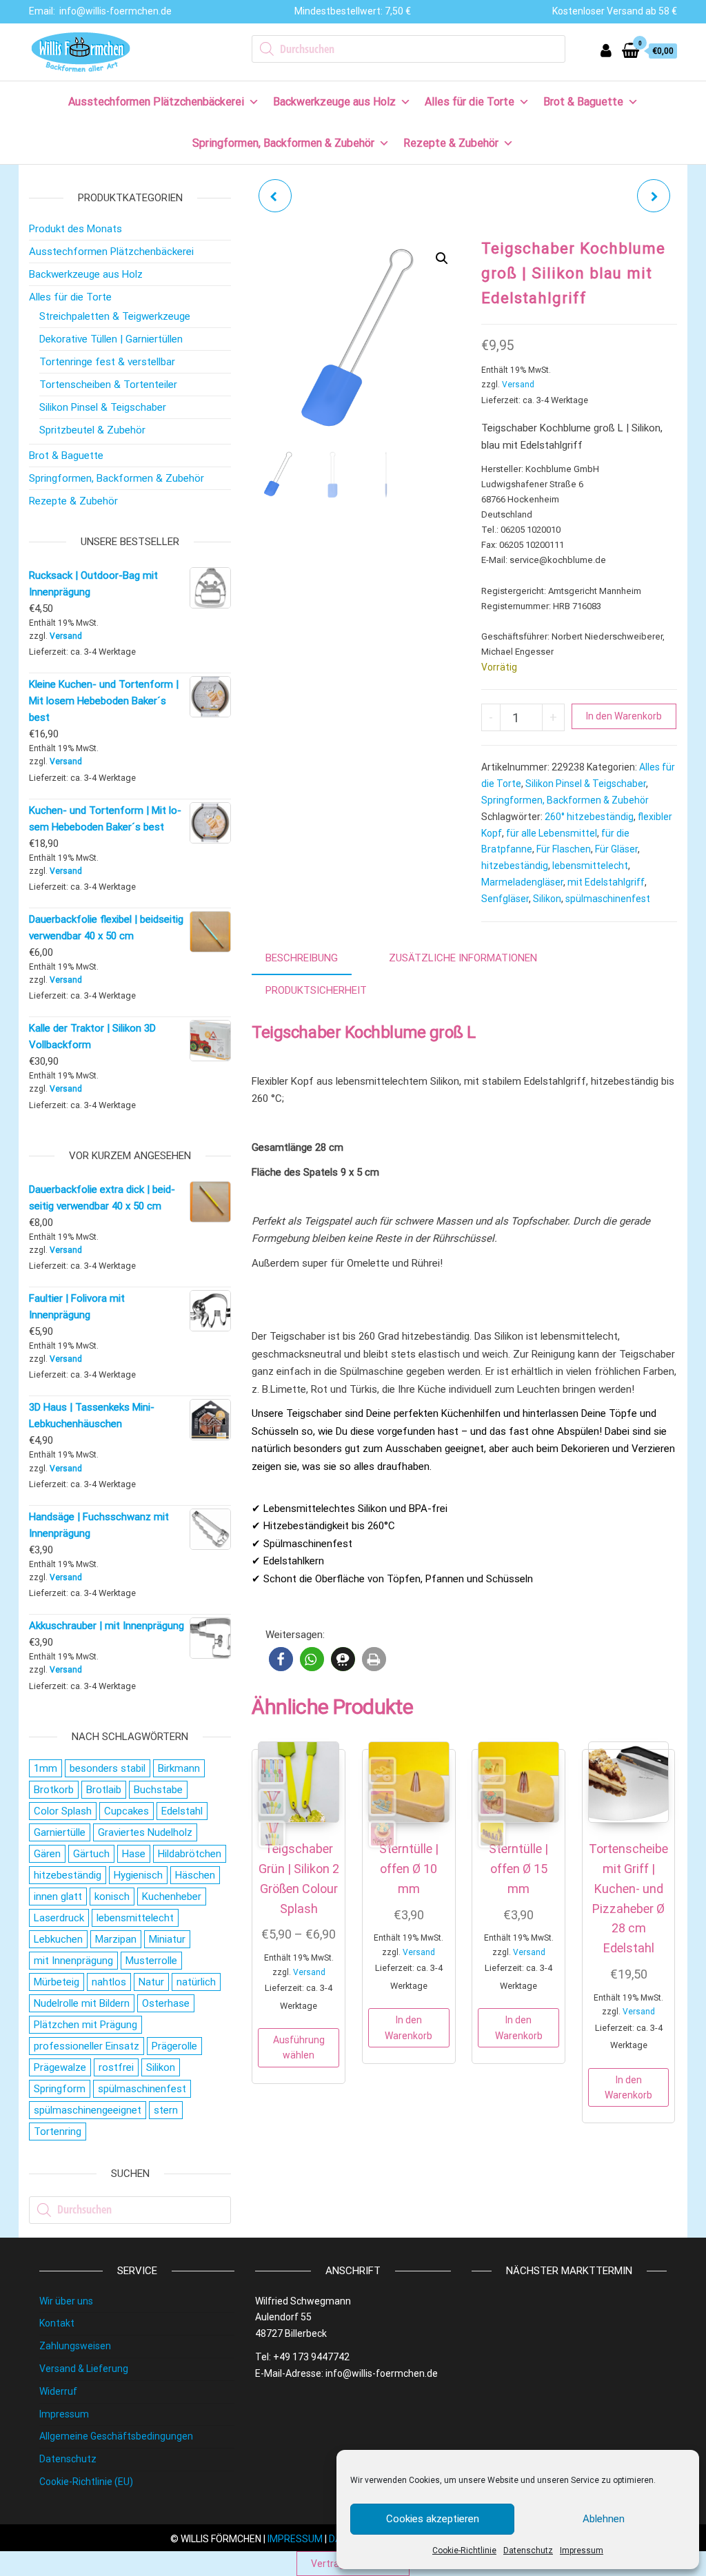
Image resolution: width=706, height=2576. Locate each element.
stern (166, 2110)
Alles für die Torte (470, 102)
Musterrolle (151, 1961)
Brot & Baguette (583, 102)
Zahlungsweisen (75, 2346)
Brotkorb (54, 1790)
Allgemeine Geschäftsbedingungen (116, 2436)
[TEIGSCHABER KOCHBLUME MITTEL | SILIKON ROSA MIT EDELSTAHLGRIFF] (275, 196)
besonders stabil (108, 1768)
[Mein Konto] (606, 51)
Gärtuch (91, 1854)
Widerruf (58, 2391)
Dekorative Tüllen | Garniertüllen (111, 339)
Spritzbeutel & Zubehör (92, 430)
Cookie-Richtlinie (464, 2551)
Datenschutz (528, 2551)
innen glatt (58, 1897)
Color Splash (63, 1811)
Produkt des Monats (75, 229)
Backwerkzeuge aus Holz (334, 102)
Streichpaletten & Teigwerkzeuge (115, 316)
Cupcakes (127, 1811)
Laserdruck (59, 1918)
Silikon (547, 899)
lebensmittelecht (590, 866)
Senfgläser (505, 899)
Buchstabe (158, 1790)
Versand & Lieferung (84, 2369)
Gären (47, 1854)
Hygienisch (138, 1875)
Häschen (195, 1875)
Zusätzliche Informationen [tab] (463, 958)
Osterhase (166, 2003)
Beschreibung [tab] (302, 958)
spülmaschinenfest (608, 899)
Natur (151, 1982)
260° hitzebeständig (589, 817)
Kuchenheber (172, 1897)
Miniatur (167, 1939)
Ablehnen (604, 2519)
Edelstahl (182, 1811)
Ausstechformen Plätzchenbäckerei (156, 102)
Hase (134, 1854)
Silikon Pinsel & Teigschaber (586, 784)
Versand (518, 385)
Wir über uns (66, 2301)
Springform (60, 2089)
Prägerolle (174, 2046)
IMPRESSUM (295, 2539)
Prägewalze (60, 2067)
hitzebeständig (515, 866)
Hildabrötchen (190, 1854)
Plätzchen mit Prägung (85, 2025)
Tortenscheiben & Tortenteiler (108, 385)
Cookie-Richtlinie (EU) (86, 2482)
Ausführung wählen (299, 2047)
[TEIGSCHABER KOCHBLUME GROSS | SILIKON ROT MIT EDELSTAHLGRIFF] (654, 196)
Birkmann (179, 1768)
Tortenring (58, 2132)
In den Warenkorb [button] (409, 2027)
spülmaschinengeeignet (88, 2110)
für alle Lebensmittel (552, 833)
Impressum (582, 2551)
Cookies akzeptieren (433, 2519)
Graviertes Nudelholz (145, 1832)
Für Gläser (616, 849)
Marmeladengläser (522, 882)
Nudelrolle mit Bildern (82, 2003)
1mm (46, 1768)
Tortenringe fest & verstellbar (107, 362)
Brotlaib (104, 1790)
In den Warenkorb (624, 716)
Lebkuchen (58, 1939)
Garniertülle (60, 1832)
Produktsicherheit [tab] (316, 990)
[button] (442, 258)
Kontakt (57, 2323)
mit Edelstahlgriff (606, 882)
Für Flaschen (564, 849)
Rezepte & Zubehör (451, 143)
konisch (112, 1897)
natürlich (196, 1982)
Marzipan (116, 1939)
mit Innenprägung (73, 1961)
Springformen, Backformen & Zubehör (283, 143)
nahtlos (109, 1982)
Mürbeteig (57, 1982)
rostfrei (116, 2067)
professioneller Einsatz (87, 2046)
